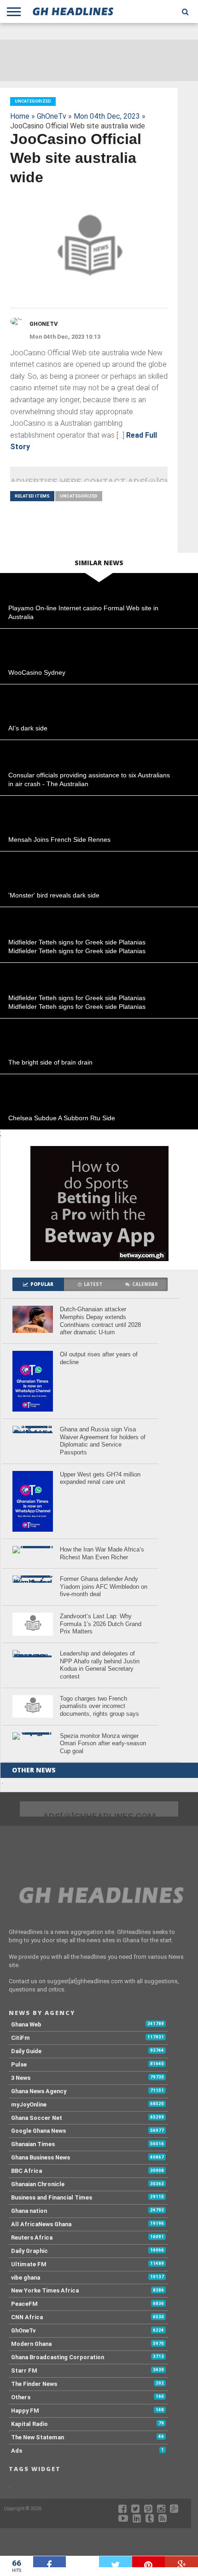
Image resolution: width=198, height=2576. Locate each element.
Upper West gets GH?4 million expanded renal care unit (100, 1478)
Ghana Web (26, 2024)
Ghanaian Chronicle (38, 2184)
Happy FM (25, 2411)
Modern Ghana (31, 2344)
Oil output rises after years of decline (99, 1358)
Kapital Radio (29, 2424)
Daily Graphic (29, 2251)
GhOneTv (52, 116)
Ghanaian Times (33, 2144)
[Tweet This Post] (116, 2562)
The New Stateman (38, 2437)
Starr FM (24, 2370)
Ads (17, 2451)
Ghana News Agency (39, 2091)
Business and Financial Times (52, 2197)
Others (21, 2397)
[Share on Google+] (181, 2562)
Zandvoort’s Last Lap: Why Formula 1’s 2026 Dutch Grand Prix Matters (101, 1624)
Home (20, 116)
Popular (42, 1284)
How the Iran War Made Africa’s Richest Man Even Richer (102, 1553)
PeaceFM (24, 2304)
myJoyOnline (29, 2104)
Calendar (145, 1284)
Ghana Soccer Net (37, 2118)
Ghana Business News (41, 2157)
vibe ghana (26, 2278)
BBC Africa (26, 2171)
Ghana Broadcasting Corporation (58, 2357)
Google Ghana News (38, 2131)
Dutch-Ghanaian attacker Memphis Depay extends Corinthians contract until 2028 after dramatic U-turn (100, 1321)
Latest (93, 1284)
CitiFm (20, 2038)
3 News (21, 2078)
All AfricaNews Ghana (41, 2224)
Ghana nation (29, 2211)
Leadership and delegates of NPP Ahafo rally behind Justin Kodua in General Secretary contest (100, 1665)
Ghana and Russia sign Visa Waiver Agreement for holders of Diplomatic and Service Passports (103, 1441)
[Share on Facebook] (50, 2562)
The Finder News (34, 2384)
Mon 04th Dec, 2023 (107, 116)
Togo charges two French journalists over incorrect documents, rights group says (99, 1706)
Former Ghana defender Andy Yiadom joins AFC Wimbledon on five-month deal (104, 1586)
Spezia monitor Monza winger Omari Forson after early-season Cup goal (103, 1743)
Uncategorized (79, 496)
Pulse (19, 2064)
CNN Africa (27, 2317)
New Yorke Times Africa (45, 2290)
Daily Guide (26, 2051)
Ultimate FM (29, 2264)
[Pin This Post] (149, 2562)
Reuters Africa (32, 2237)
